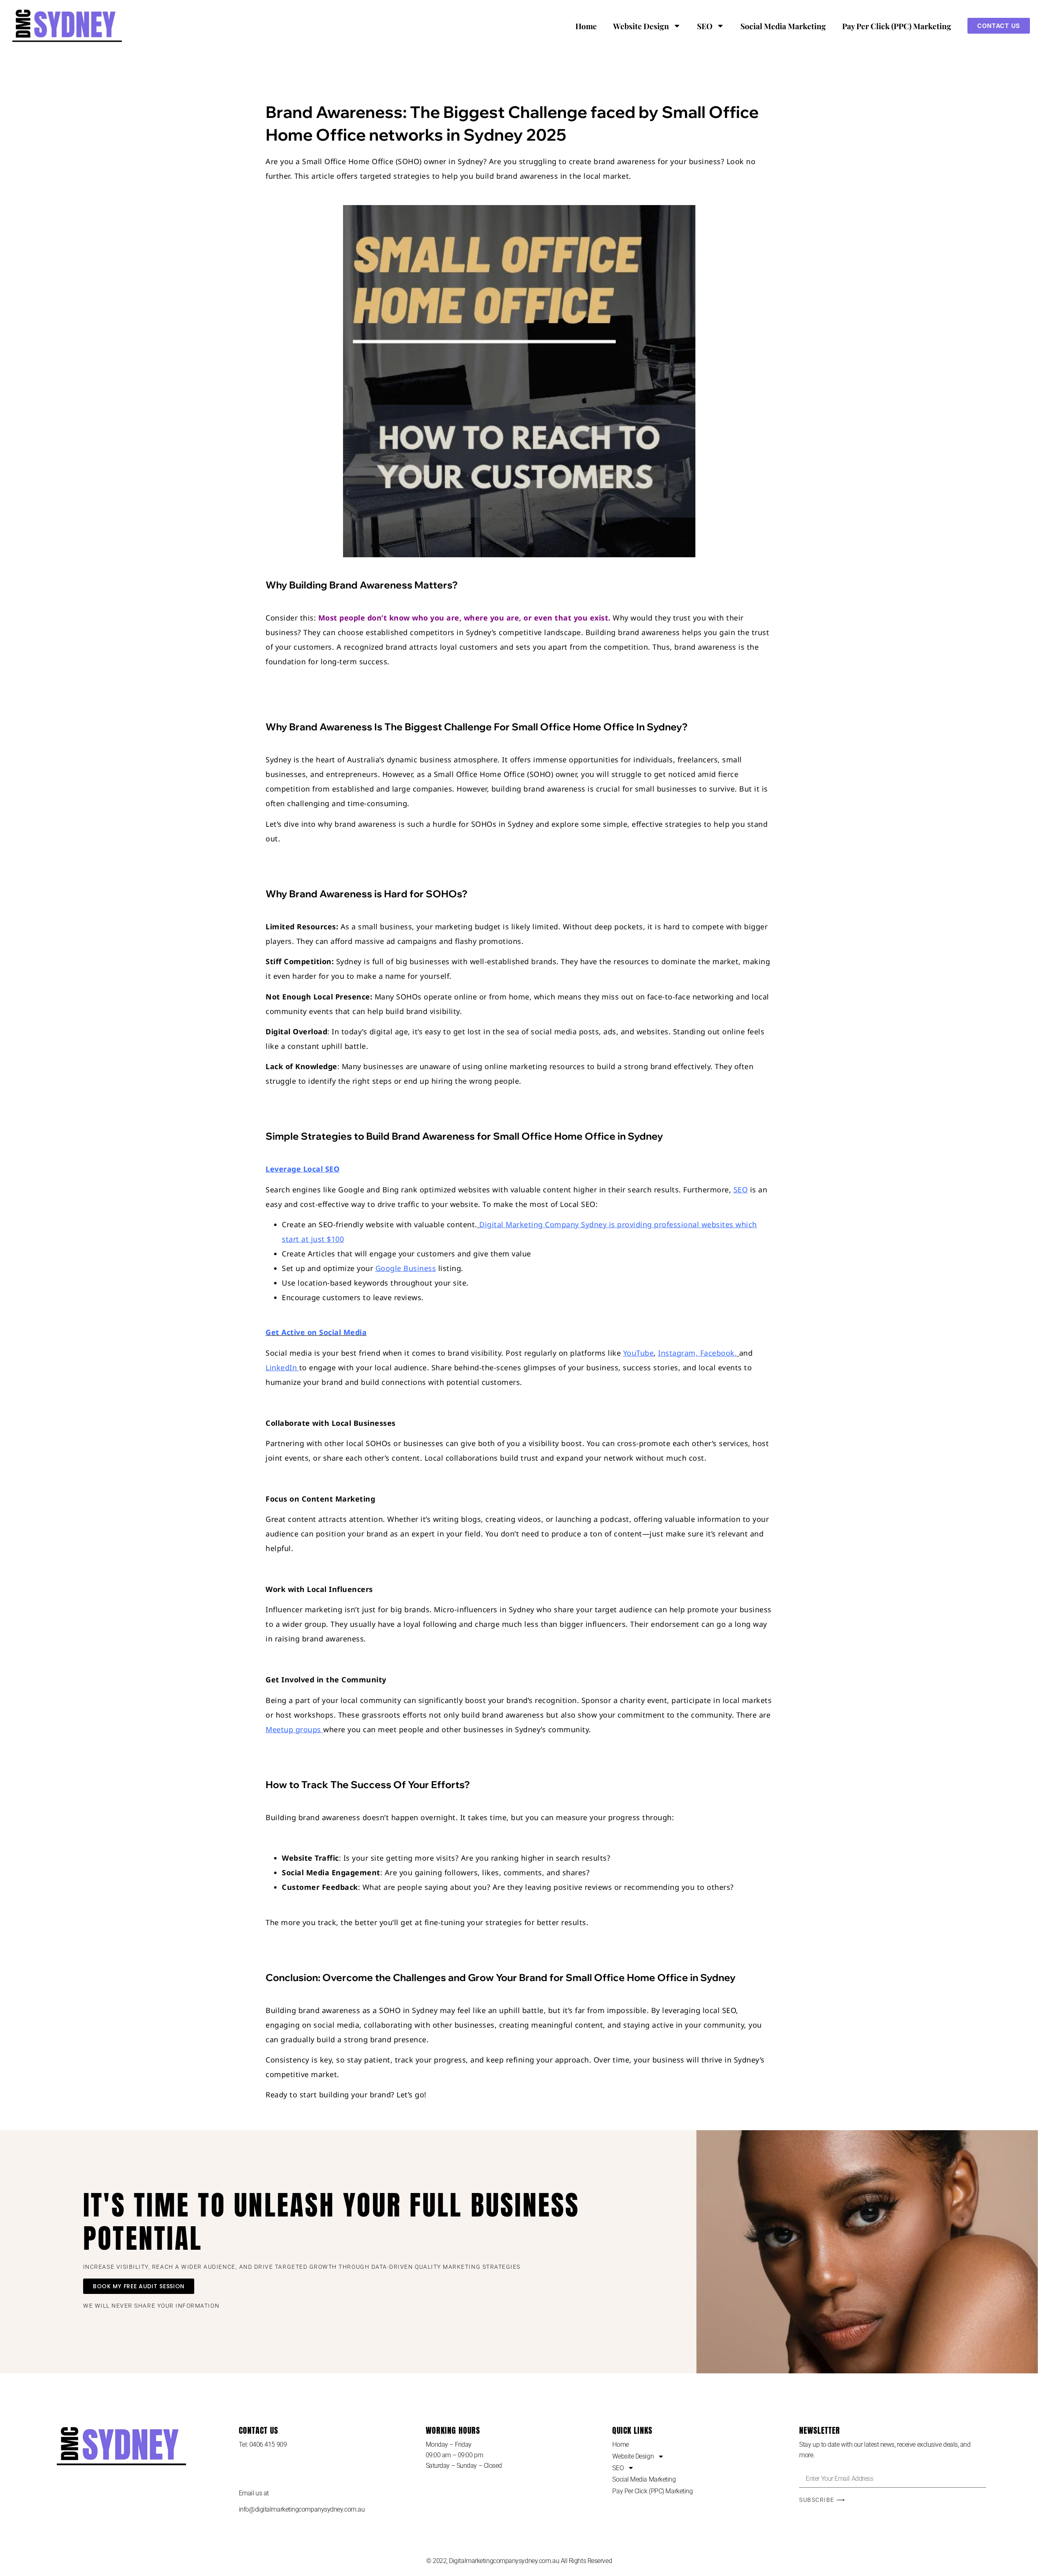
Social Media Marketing (783, 26)
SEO (705, 26)
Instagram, (678, 1353)
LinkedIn (281, 1367)
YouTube (639, 1353)
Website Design (641, 26)
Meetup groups (293, 1729)
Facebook (717, 1353)
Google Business (406, 1268)
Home (586, 26)
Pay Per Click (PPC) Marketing (897, 26)
